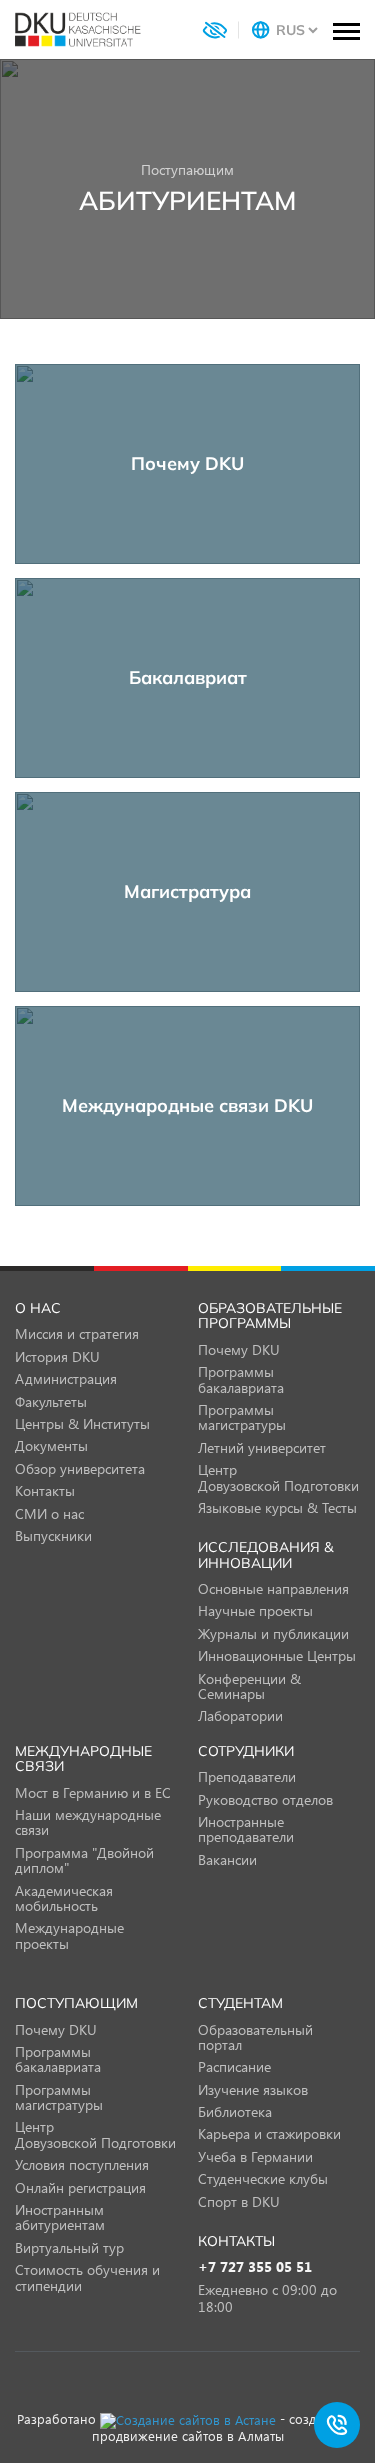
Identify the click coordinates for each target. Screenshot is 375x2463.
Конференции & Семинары (249, 1686)
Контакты (45, 1490)
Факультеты (51, 1401)
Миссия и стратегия (77, 1333)
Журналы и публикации (273, 1633)
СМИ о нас (49, 1513)
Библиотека (235, 2111)
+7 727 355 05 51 (255, 2267)
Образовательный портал (255, 2037)
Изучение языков (253, 2089)
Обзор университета (80, 1468)
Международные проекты (69, 1935)
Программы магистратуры (242, 1417)
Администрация (66, 1378)
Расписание (234, 2066)
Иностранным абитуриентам (60, 2217)
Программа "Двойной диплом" (84, 1860)
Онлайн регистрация (80, 2187)
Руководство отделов (265, 1799)
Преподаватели (247, 1776)
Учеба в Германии (255, 2156)
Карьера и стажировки (269, 2133)
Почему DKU (239, 1349)
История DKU (57, 1356)
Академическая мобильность (64, 1898)
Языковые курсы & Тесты (277, 1507)
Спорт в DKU (239, 2201)
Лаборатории (240, 1715)
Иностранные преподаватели (246, 1829)
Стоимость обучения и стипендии (87, 2277)
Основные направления (273, 1588)
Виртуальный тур (69, 2247)
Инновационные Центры (277, 1655)
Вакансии (227, 1859)
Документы (51, 1445)
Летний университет (262, 1447)
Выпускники (53, 1535)
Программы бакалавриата (241, 1379)
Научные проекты (255, 1610)
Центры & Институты (82, 1423)
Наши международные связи (88, 1822)
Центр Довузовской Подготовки (278, 1477)
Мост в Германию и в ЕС (93, 1792)
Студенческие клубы (263, 2178)
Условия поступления (82, 2164)
